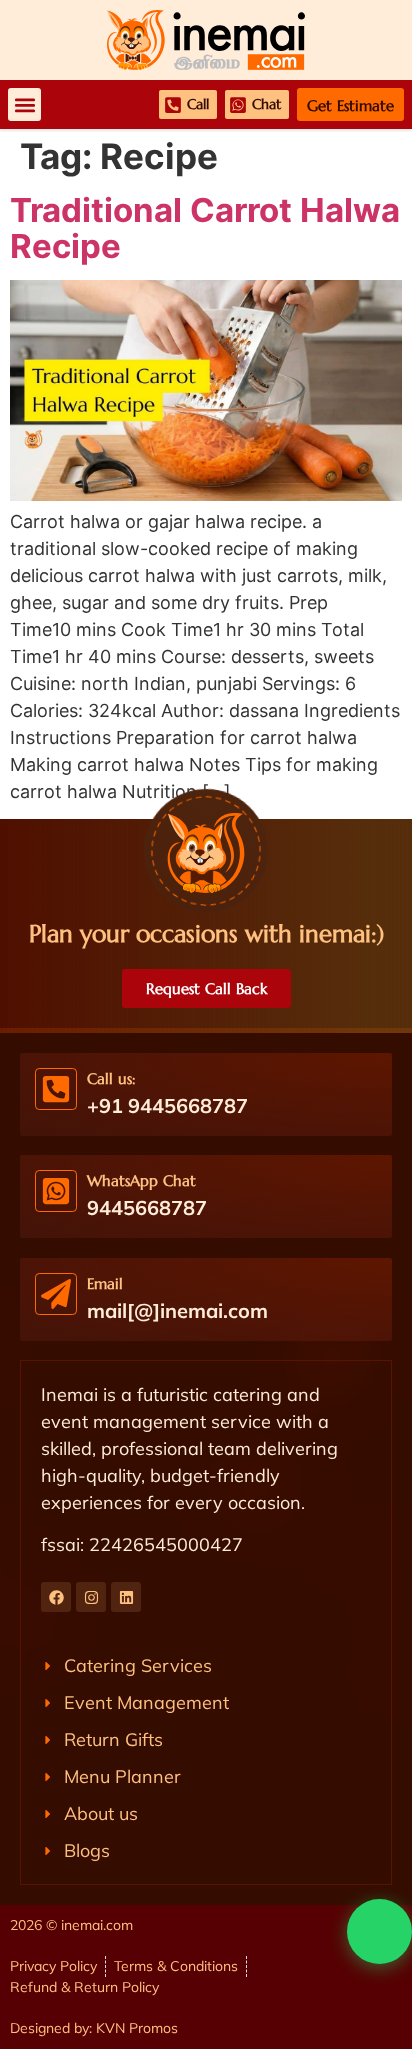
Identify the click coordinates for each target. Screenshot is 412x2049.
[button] (24, 104)
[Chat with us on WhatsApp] (379, 1931)
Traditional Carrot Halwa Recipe (205, 228)
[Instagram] (91, 1597)
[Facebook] (56, 1597)
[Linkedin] (126, 1597)
